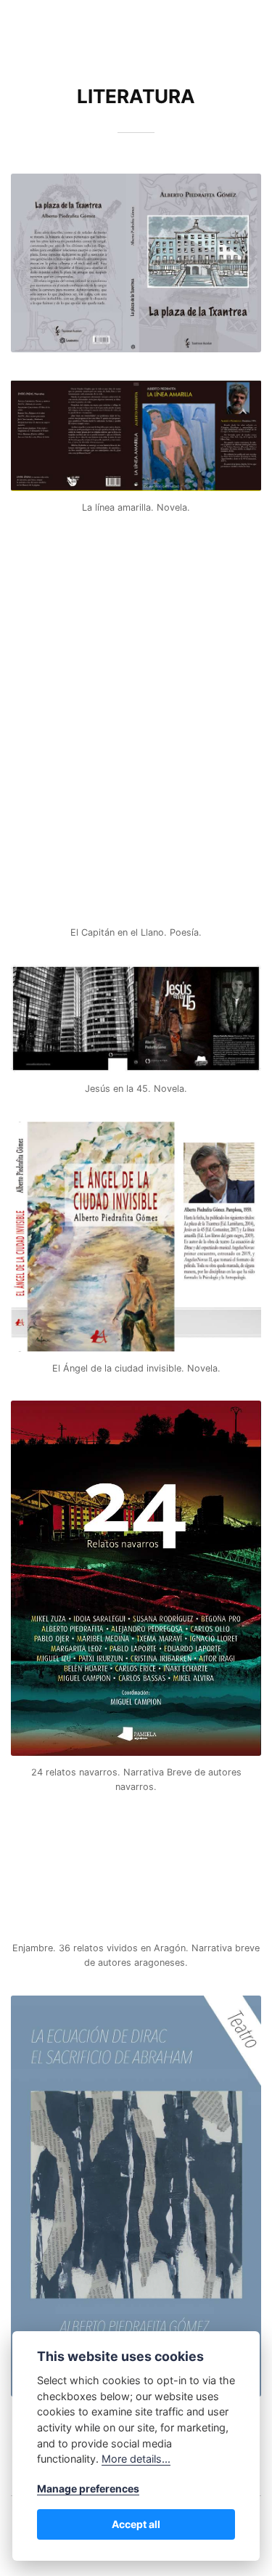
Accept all (136, 2524)
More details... (136, 2459)
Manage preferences (88, 2488)
